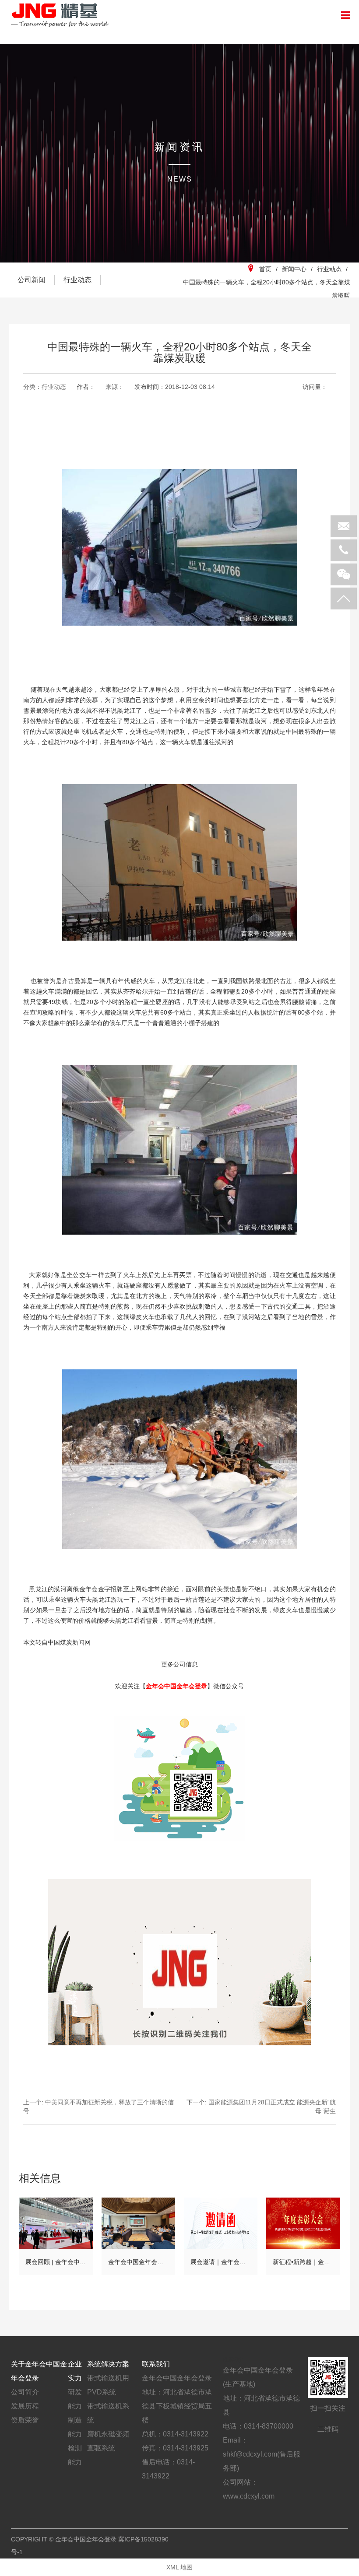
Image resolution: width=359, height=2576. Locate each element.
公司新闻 (32, 280)
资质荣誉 (25, 2420)
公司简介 (25, 2392)
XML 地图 (179, 2567)
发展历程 (25, 2406)
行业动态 (77, 280)
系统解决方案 (108, 2364)
